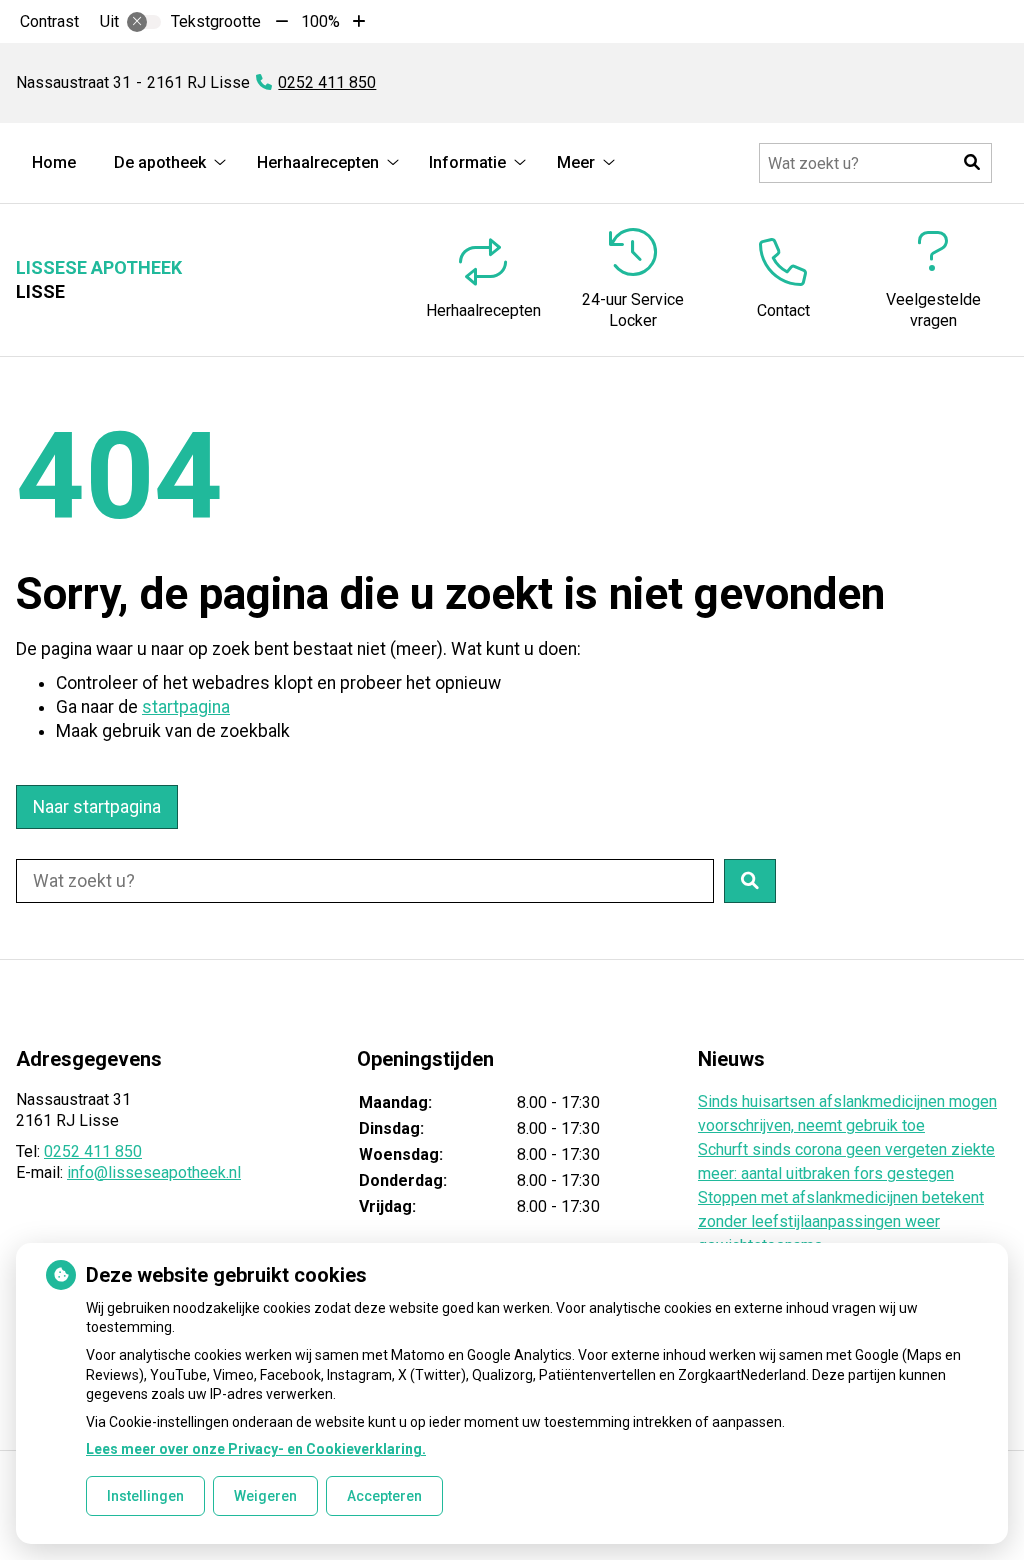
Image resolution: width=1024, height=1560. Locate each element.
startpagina (186, 707)
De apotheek (160, 162)
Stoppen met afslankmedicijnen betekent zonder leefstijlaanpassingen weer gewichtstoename (841, 1221)
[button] (972, 163)
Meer (576, 162)
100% (320, 21)
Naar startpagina (97, 807)
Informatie (467, 162)
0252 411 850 (93, 1151)
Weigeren (265, 1496)
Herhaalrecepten (318, 162)
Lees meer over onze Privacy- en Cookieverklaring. (256, 1449)
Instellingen (145, 1496)
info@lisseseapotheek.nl (154, 1172)
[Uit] (144, 22)
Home (54, 162)
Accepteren (384, 1496)
